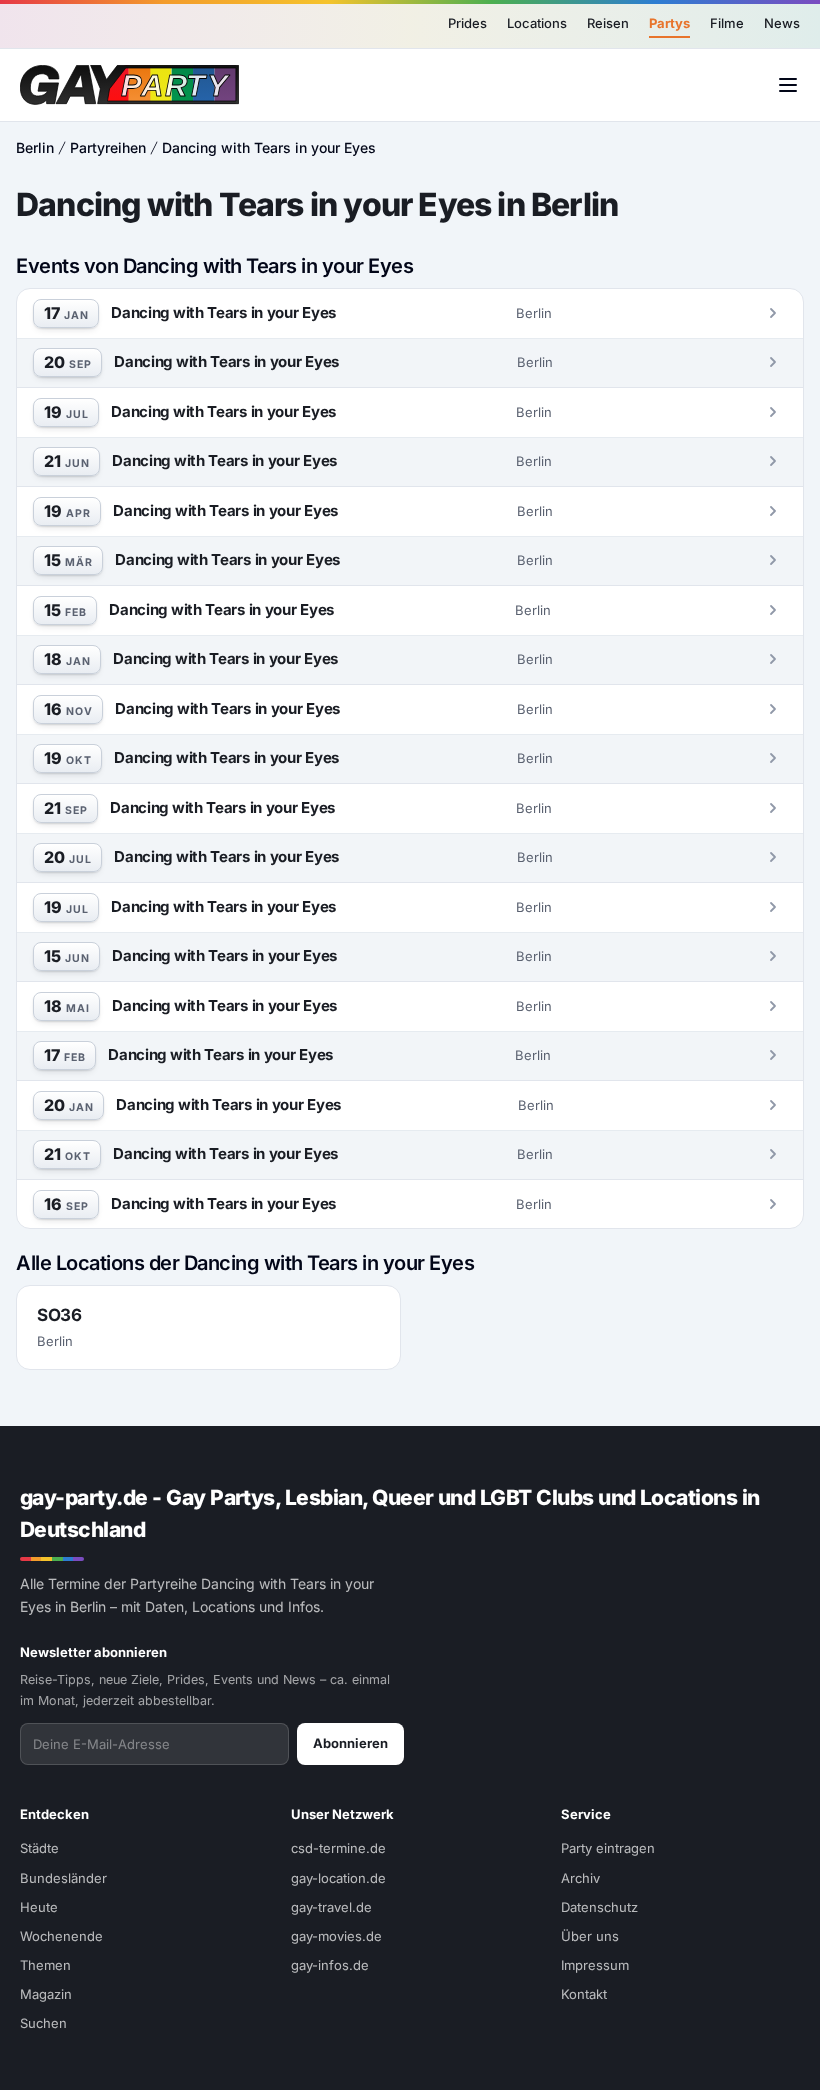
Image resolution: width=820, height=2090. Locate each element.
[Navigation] (788, 85)
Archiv (580, 1878)
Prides (467, 23)
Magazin (46, 1994)
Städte (39, 1848)
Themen (45, 1965)
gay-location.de (338, 1878)
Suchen (43, 2023)
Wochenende (61, 1936)
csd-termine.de (338, 1848)
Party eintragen (608, 1848)
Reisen (608, 23)
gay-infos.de (330, 1965)
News (782, 23)
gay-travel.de (331, 1907)
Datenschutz (599, 1907)
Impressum (595, 1965)
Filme (727, 23)
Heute (39, 1907)
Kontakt (584, 1994)
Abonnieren (350, 1743)
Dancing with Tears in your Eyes (269, 147)
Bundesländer (63, 1878)
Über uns (590, 1936)
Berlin (35, 147)
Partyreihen (108, 147)
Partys (669, 23)
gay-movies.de (336, 1936)
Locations (537, 23)
